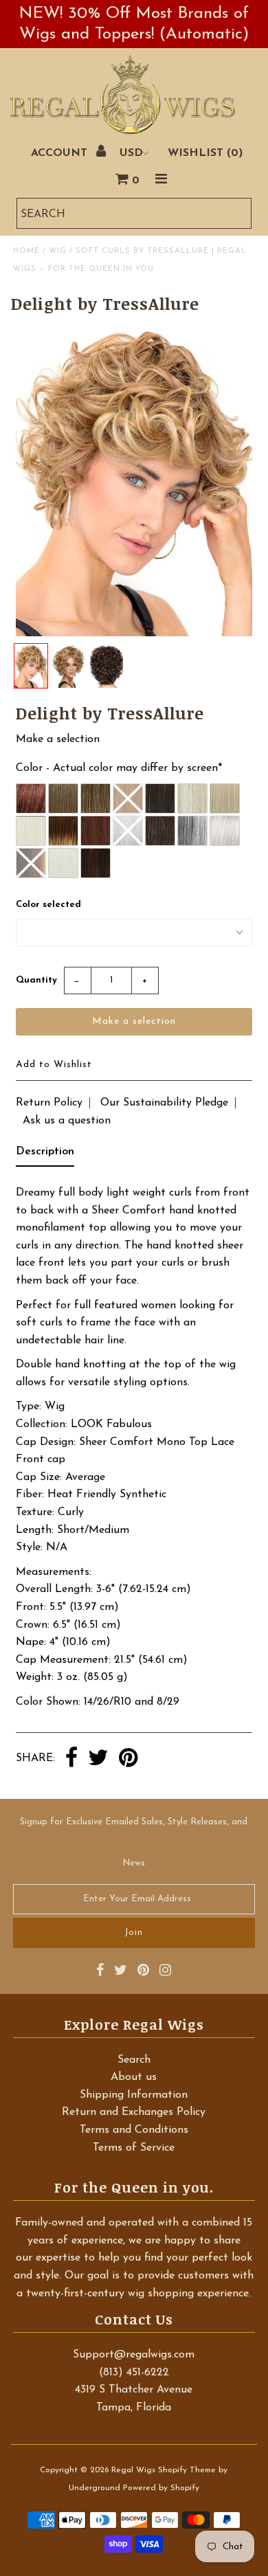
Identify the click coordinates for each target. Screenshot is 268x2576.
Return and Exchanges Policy (134, 2112)
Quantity (36, 980)
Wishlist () (205, 153)
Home (26, 251)
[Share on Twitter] (98, 1759)
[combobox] (134, 213)
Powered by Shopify (161, 2488)
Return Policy (49, 1103)
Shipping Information (134, 2095)
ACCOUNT (61, 153)
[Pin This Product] (128, 1759)
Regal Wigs (133, 2470)
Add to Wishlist (54, 1065)
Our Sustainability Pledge (164, 1103)
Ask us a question (67, 1121)
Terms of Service (134, 2148)
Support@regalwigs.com (134, 2355)
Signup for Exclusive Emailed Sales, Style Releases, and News (134, 1843)
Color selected (48, 905)
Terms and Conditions (134, 2130)
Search (134, 2060)
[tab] (45, 1155)
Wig (58, 251)
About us (134, 2077)
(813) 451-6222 (134, 2373)
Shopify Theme (187, 2470)
